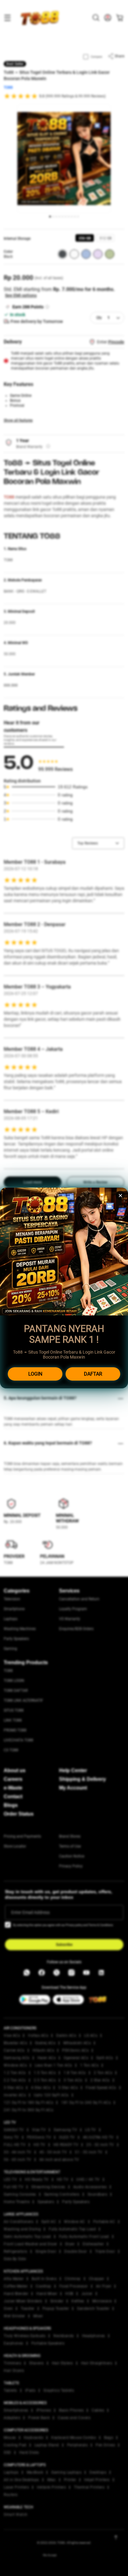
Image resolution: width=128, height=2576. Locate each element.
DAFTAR (93, 1374)
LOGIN (35, 1374)
